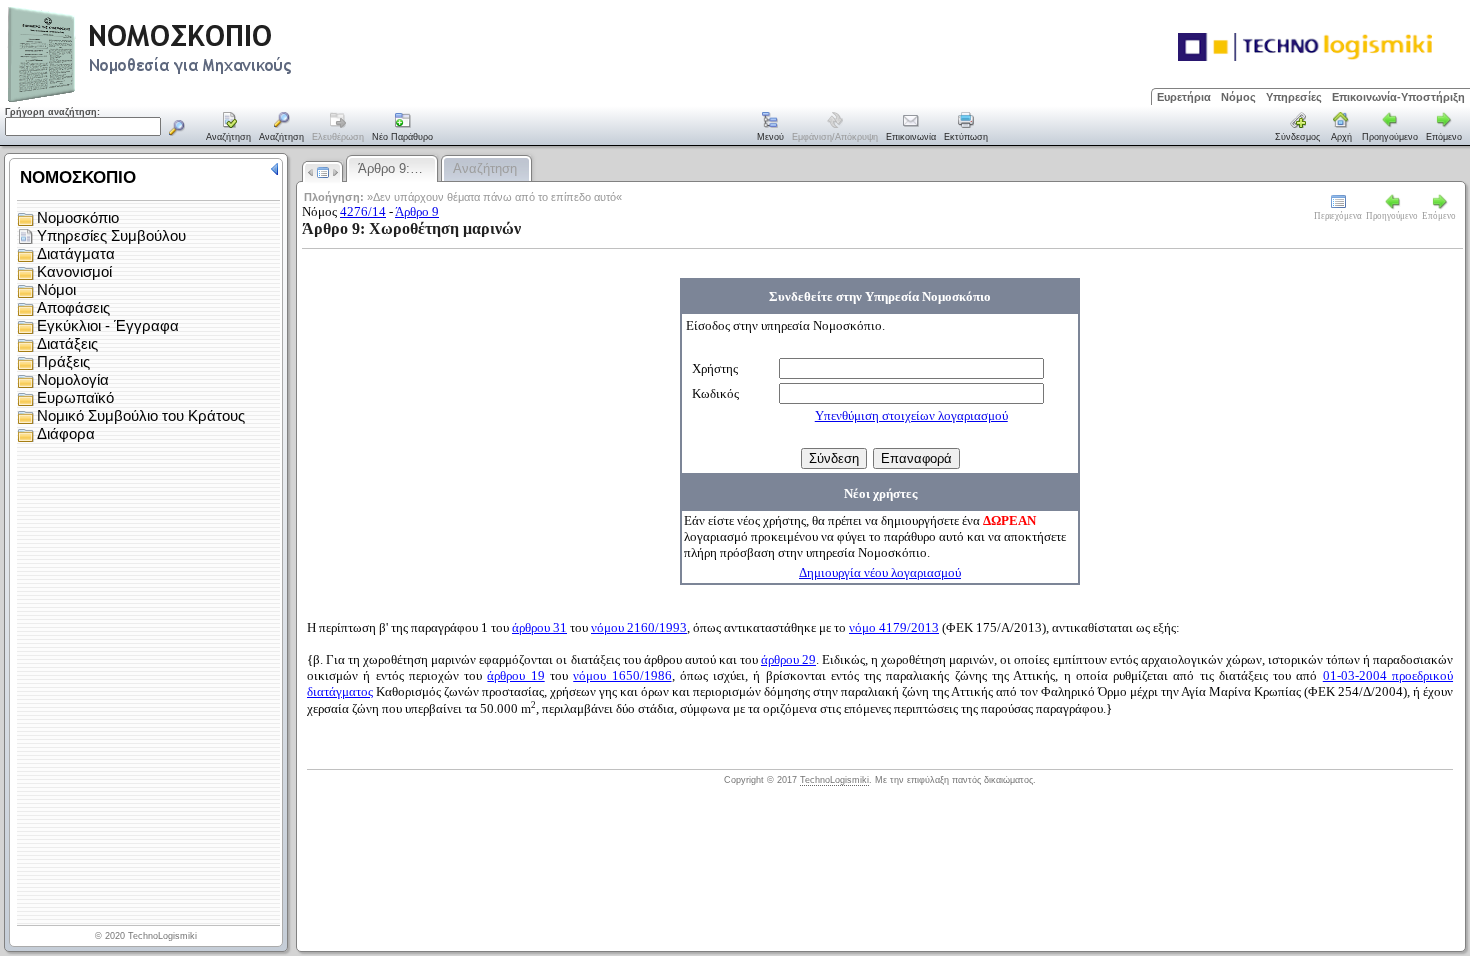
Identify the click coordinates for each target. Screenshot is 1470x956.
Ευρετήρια (1184, 97)
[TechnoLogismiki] (228, 99)
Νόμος (1238, 97)
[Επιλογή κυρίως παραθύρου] (229, 128)
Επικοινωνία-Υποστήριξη (1398, 97)
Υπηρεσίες (1294, 97)
